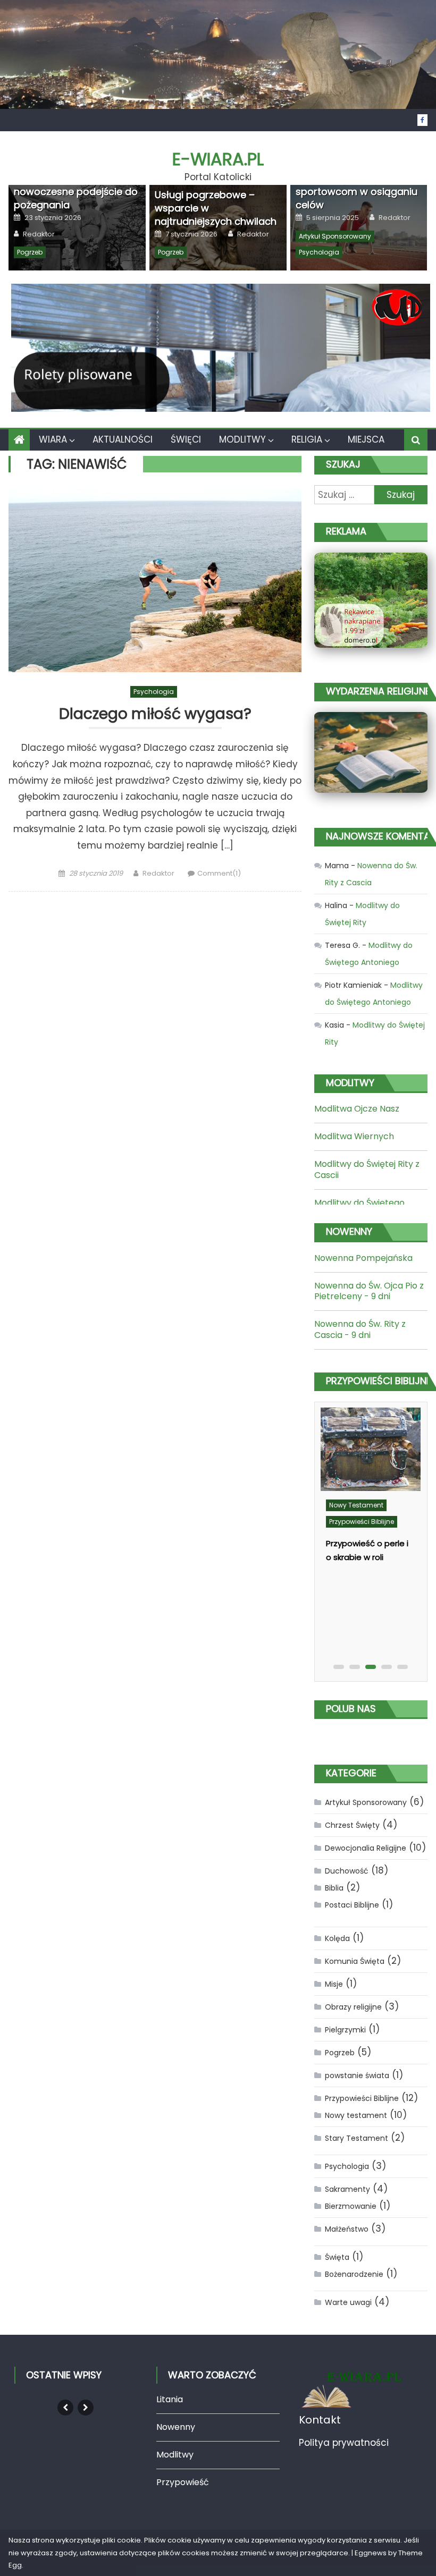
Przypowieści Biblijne (362, 1522)
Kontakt (320, 2420)
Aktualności (123, 439)
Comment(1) (219, 873)
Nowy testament (356, 1505)
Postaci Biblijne (352, 1905)
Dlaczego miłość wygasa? (155, 714)
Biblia (334, 1888)
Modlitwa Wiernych (354, 1136)
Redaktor (39, 234)
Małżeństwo (347, 2229)
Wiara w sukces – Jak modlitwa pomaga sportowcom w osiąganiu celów (357, 185)
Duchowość (347, 1871)
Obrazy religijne (353, 2007)
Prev (65, 2408)
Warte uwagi (348, 2302)
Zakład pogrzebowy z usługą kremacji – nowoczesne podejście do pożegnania (76, 185)
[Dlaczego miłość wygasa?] (155, 580)
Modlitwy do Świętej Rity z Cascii (367, 1170)
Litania (170, 2399)
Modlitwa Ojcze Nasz (357, 1109)
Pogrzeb (30, 252)
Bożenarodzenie (354, 2274)
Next (86, 2408)
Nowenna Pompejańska (363, 1258)
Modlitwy (242, 439)
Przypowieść (183, 2482)
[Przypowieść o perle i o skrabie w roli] (371, 1449)
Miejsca (366, 439)
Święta (337, 2257)
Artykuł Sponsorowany (335, 236)
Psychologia (319, 252)
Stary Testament (357, 2138)
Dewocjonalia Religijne (366, 1848)
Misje (334, 1984)
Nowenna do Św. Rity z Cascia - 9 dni (360, 1329)
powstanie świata (357, 2075)
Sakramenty (347, 2189)
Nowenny (176, 2427)
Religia (307, 439)
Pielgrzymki (345, 2030)
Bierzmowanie (351, 2206)
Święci (186, 439)
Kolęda (337, 1938)
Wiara (53, 439)
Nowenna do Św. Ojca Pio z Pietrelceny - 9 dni (369, 1291)
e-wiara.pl (218, 159)
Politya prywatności (344, 2443)
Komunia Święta (355, 1961)
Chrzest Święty (352, 1825)
